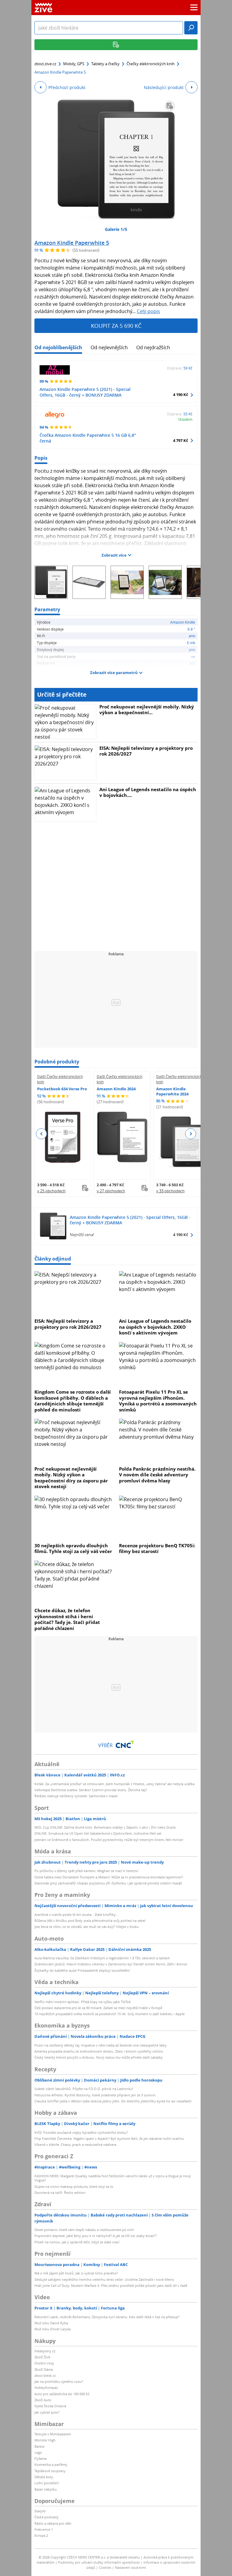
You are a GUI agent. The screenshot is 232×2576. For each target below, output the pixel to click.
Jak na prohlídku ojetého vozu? (59, 2381)
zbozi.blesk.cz (45, 2375)
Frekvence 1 (44, 2529)
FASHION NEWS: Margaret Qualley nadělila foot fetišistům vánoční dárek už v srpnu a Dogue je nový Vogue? (113, 2178)
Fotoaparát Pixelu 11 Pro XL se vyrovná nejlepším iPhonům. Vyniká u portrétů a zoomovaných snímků (158, 1401)
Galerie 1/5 (116, 229)
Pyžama (40, 2458)
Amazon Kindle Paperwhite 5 (72, 243)
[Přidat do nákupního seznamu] (170, 106)
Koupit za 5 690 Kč (116, 326)
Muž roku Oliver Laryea (53, 2329)
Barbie (39, 2446)
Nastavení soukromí (130, 2567)
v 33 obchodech (170, 1191)
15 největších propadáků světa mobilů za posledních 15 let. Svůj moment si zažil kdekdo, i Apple (110, 2014)
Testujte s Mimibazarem (53, 2434)
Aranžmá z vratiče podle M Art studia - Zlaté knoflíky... (76, 1914)
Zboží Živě (42, 2357)
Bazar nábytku (46, 2489)
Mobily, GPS (74, 64)
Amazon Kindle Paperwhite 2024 (172, 1091)
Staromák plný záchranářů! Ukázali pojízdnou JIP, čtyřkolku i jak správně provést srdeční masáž (108, 1883)
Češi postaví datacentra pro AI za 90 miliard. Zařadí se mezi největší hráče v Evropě (98, 2008)
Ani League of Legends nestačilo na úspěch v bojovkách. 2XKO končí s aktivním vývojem (155, 1327)
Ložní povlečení (47, 2483)
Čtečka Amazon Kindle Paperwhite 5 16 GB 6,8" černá (88, 438)
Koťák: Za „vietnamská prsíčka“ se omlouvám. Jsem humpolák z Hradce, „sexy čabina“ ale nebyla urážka (114, 1784)
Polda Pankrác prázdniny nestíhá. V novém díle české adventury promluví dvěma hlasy (157, 1475)
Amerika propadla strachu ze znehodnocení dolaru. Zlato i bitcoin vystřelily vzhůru (99, 2051)
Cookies (105, 2567)
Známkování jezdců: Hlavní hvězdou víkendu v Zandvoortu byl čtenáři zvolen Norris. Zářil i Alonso (111, 1964)
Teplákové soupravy (50, 2471)
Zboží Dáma (44, 2369)
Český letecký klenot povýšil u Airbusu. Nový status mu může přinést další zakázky (99, 2057)
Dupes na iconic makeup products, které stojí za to (74, 2186)
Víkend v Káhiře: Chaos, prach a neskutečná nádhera (75, 2145)
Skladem (185, 419)
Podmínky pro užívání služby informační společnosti (99, 2562)
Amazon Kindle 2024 (116, 1089)
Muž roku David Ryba (51, 2323)
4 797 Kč (181, 440)
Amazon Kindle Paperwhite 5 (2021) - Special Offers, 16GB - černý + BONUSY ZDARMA (85, 392)
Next (190, 1134)
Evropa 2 (41, 2535)
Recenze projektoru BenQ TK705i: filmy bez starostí (157, 1548)
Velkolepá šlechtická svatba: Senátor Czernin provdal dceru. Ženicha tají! (91, 1790)
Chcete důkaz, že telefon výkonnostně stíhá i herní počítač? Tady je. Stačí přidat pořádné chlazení (67, 1619)
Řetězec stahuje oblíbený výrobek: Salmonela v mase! (76, 1796)
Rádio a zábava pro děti (53, 2523)
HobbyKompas (46, 2387)
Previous (42, 1134)
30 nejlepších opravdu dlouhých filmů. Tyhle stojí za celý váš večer (73, 1548)
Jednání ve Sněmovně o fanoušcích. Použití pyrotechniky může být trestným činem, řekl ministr (109, 1840)
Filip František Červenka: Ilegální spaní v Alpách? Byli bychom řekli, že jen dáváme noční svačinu (109, 2138)
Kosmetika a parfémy (51, 2464)
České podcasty (47, 2517)
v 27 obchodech (111, 1191)
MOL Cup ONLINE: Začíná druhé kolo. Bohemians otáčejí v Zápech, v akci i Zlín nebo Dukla (105, 1827)
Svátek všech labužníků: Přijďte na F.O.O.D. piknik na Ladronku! (84, 2089)
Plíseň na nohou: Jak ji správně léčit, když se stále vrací (77, 2242)
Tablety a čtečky (105, 64)
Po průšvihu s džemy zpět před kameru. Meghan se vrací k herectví (86, 1871)
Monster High (45, 2440)
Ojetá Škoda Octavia (50, 2406)
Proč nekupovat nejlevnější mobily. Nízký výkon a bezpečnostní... (147, 710)
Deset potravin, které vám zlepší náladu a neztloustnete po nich (84, 2230)
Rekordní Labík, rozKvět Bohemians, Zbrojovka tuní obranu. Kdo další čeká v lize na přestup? (107, 2317)
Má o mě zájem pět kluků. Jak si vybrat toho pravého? (76, 2273)
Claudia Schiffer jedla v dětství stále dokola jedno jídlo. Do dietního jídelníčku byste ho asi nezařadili (113, 2101)
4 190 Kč (181, 395)
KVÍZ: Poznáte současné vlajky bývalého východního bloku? (81, 2132)
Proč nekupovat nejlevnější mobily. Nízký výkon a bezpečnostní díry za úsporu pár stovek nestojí (71, 1478)
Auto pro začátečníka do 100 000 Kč (62, 2394)
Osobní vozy (44, 2363)
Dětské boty (44, 2477)
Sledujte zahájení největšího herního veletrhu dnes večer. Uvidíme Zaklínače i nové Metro (104, 2279)
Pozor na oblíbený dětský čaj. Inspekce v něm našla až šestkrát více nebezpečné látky (101, 2045)
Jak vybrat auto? (47, 2412)
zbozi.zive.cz (45, 64)
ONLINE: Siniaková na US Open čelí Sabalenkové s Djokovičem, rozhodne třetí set (98, 1833)
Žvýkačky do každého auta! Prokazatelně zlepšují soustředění (82, 1970)
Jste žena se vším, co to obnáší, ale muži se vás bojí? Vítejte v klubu (87, 1927)
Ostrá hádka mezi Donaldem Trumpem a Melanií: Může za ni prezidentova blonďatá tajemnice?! (109, 1877)
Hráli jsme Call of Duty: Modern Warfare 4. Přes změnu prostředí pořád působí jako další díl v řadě (111, 2285)
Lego (38, 2452)
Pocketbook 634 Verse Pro (62, 1089)
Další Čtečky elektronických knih (60, 1079)
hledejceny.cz (45, 2351)
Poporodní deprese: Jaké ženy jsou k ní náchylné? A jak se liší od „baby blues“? (96, 2236)
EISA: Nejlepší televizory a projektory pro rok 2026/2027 (146, 751)
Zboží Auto (43, 2400)
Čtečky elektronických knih (151, 64)
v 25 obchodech (51, 1191)
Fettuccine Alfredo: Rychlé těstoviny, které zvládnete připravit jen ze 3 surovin (95, 2095)
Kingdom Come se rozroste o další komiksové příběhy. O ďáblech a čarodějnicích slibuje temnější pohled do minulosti (73, 1401)
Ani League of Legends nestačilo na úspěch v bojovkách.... (148, 792)
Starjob (40, 2511)
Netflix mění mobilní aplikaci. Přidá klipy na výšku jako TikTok (83, 2002)
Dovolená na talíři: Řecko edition (60, 2192)
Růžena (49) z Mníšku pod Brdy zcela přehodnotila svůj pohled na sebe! (90, 1921)
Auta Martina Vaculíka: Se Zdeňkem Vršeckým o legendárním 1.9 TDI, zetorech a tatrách (102, 1958)
